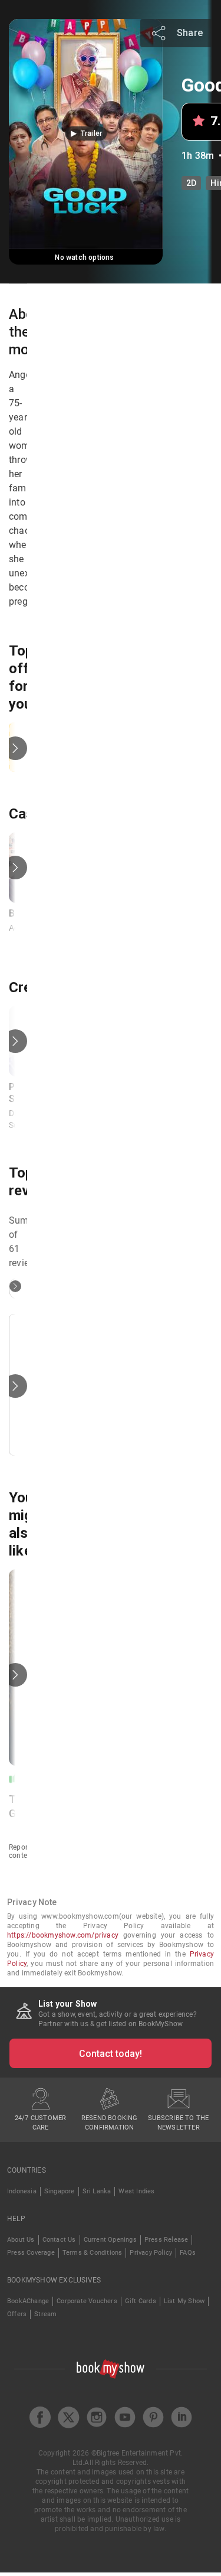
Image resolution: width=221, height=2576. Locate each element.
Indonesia (22, 2191)
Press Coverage (31, 2253)
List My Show (184, 2301)
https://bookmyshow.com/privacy (63, 1935)
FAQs (188, 2253)
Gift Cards (141, 2301)
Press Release (166, 2240)
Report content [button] (21, 1851)
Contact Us (59, 2240)
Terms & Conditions (93, 2253)
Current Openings (110, 2240)
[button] (86, 133)
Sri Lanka (97, 2191)
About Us (21, 2240)
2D (191, 183)
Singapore (60, 2191)
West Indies (136, 2191)
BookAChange (28, 2301)
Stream (45, 2314)
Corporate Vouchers (87, 2301)
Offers (17, 2314)
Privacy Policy (151, 2253)
